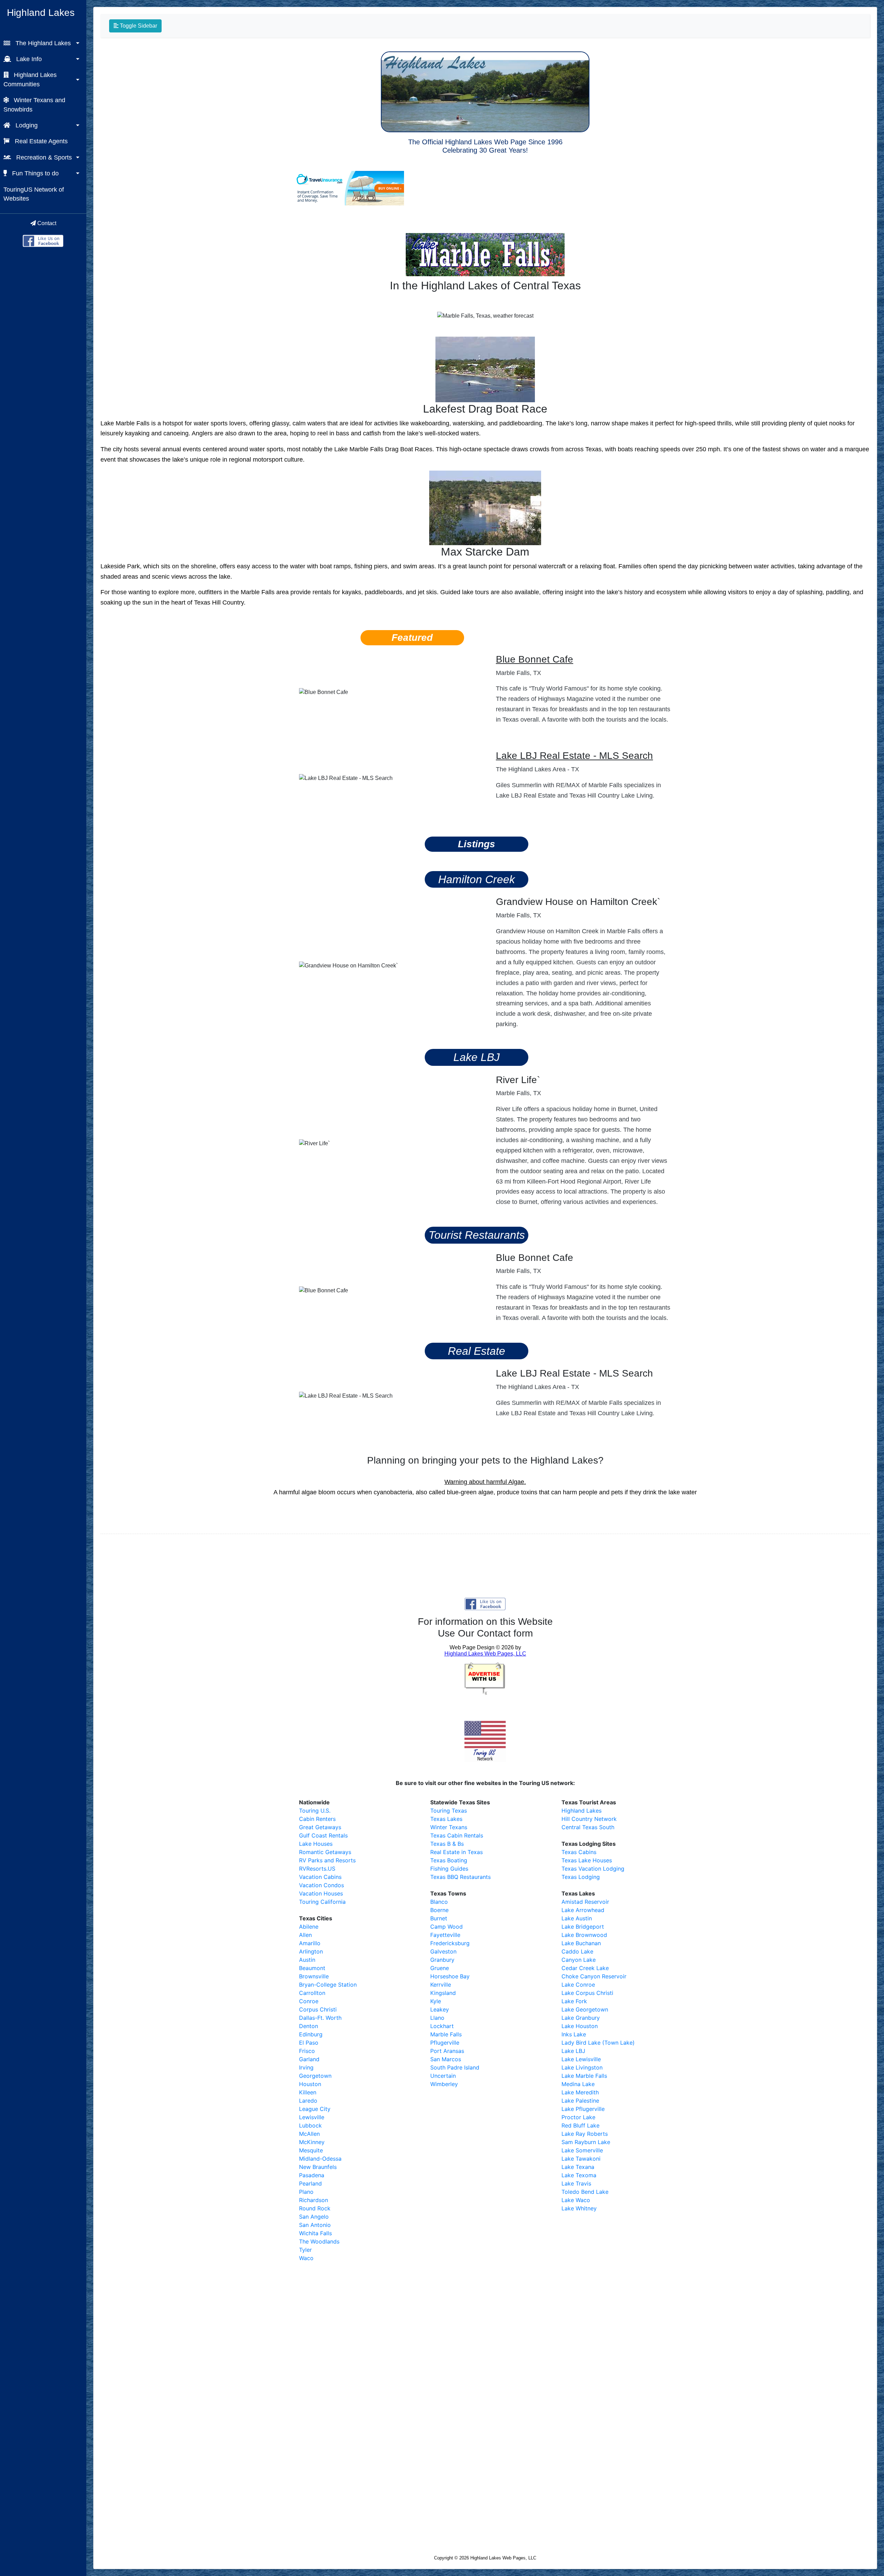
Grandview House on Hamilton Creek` (578, 902)
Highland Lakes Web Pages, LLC (503, 2558)
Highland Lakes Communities (30, 79)
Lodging (26, 125)
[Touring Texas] (43, 240)
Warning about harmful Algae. (485, 1482)
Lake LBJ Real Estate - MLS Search (574, 756)
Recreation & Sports (43, 157)
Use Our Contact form (485, 1633)
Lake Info (28, 59)
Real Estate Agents (40, 141)
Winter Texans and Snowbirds (34, 105)
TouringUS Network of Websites (34, 194)
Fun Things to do (35, 173)
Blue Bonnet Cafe (535, 659)
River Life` (518, 1080)
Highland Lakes (41, 13)
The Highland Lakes (42, 43)
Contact (46, 223)
